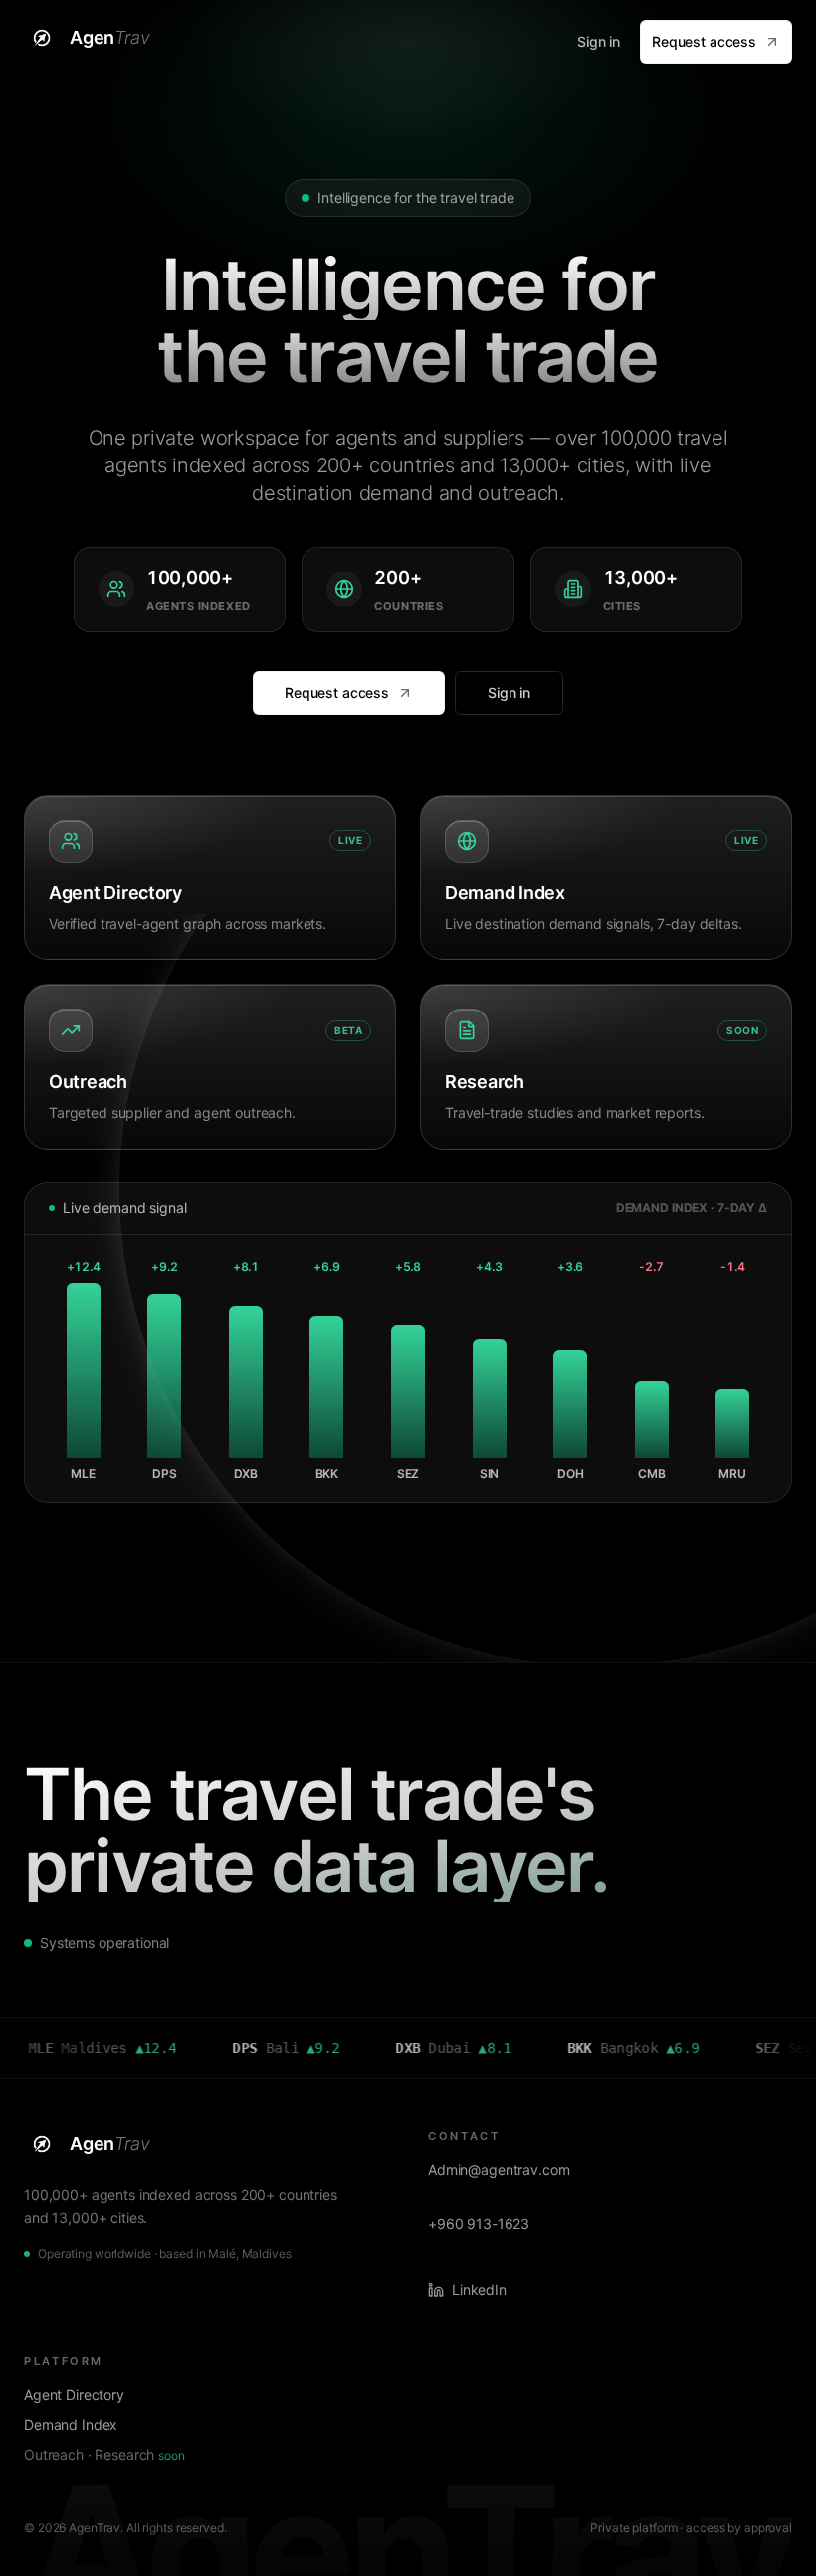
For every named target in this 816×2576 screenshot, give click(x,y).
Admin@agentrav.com (499, 2170)
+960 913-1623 (479, 2223)
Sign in (599, 41)
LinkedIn (479, 2289)
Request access (704, 41)
